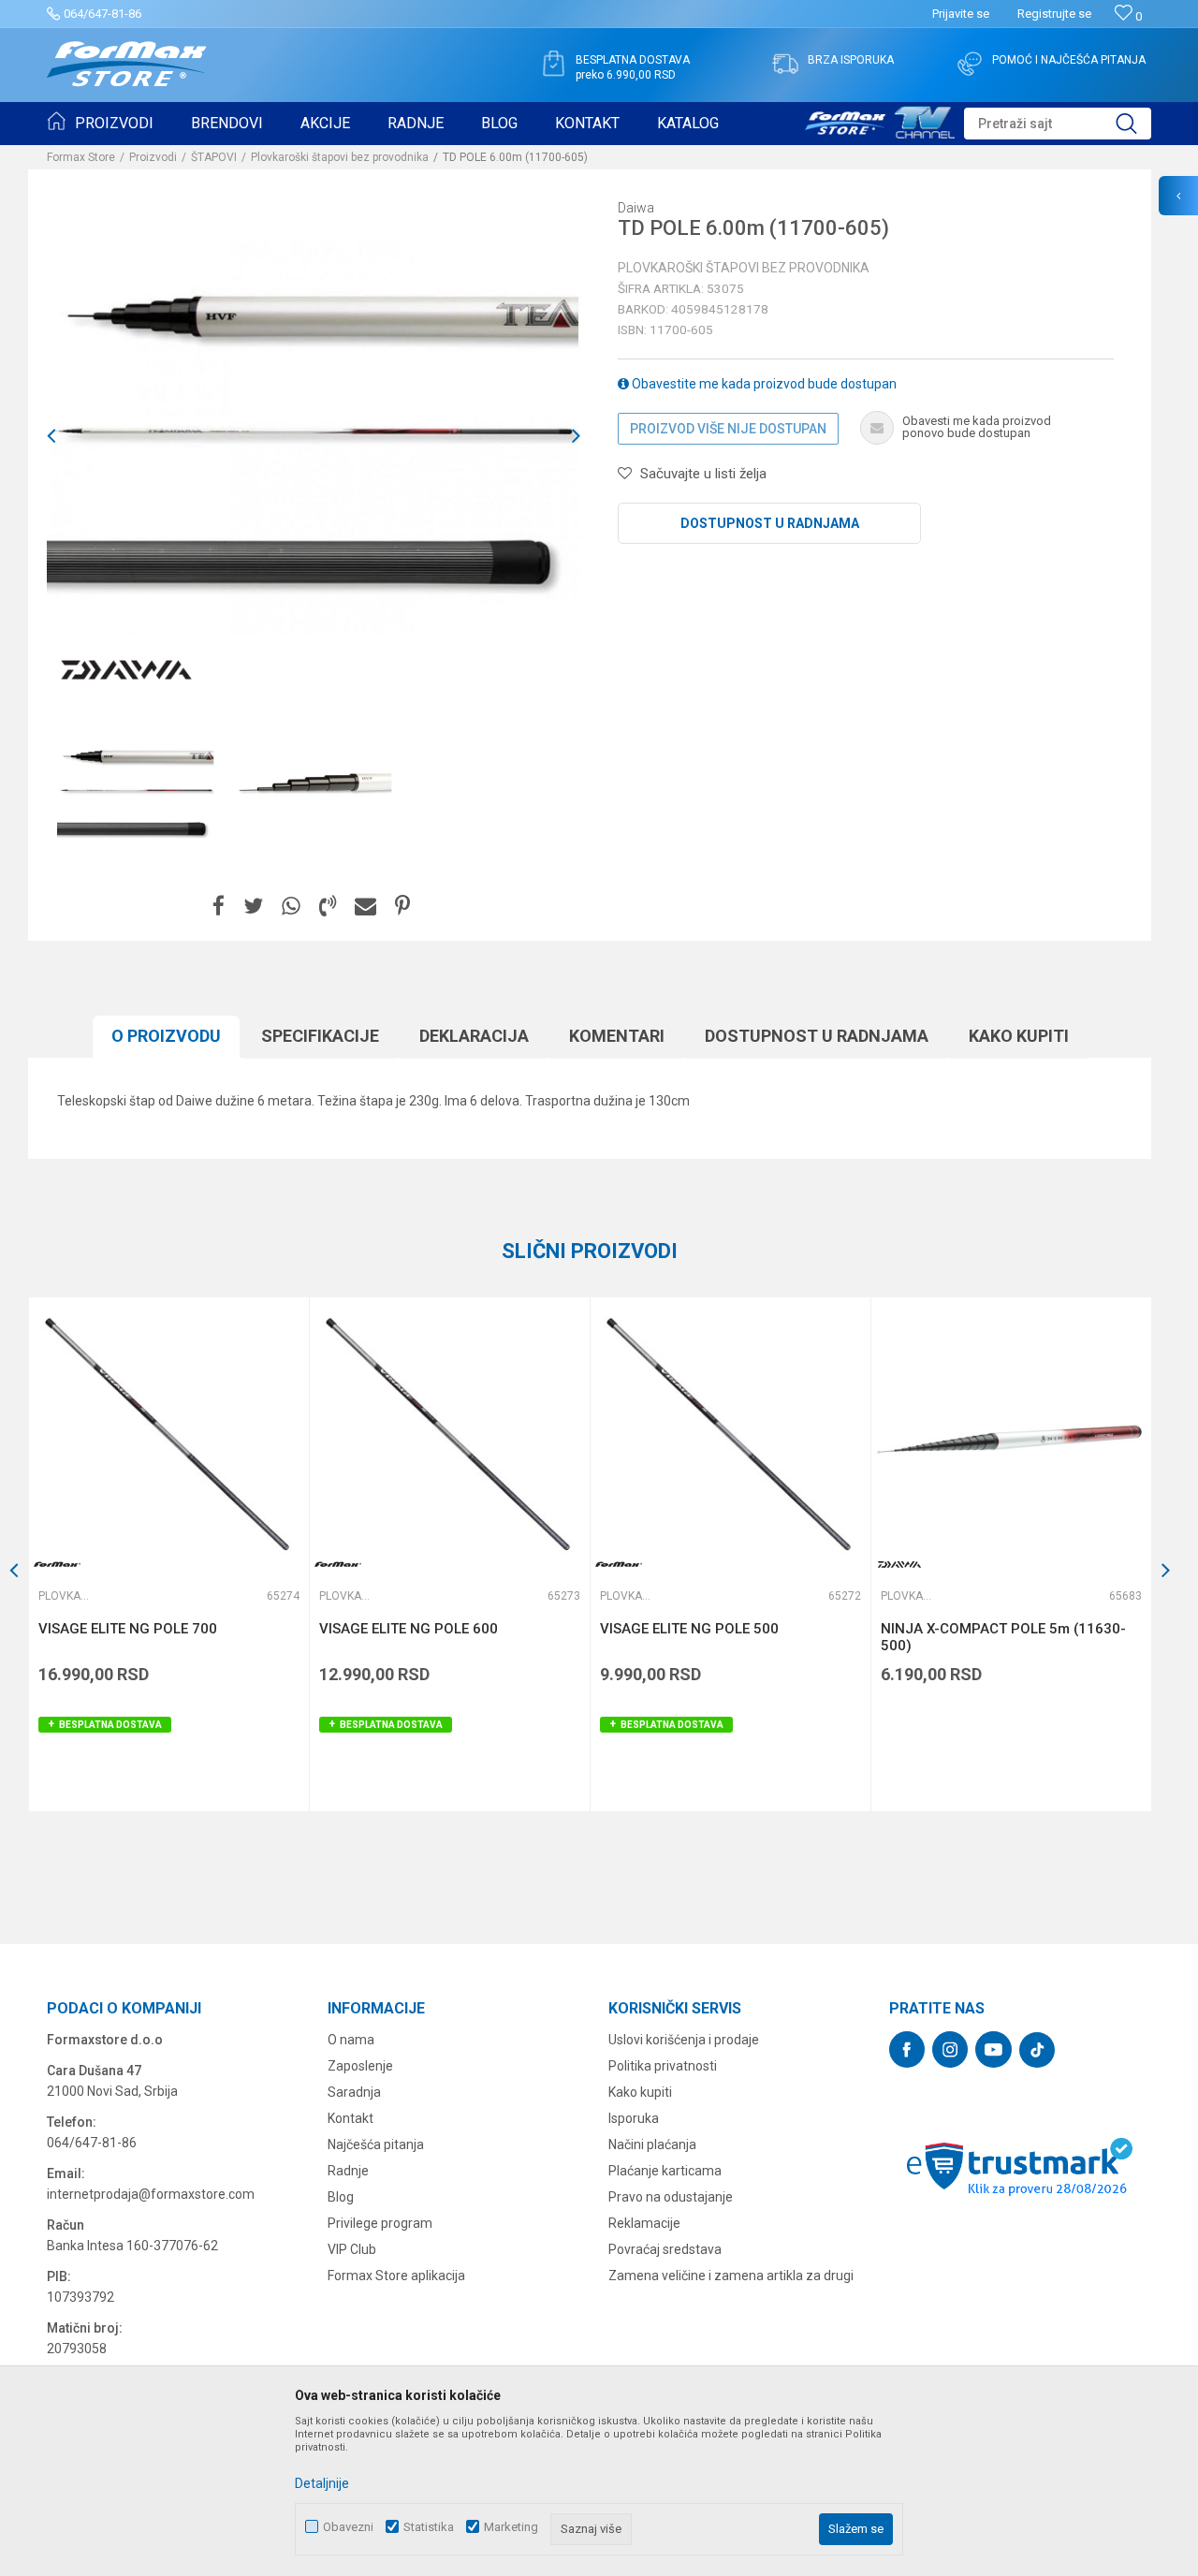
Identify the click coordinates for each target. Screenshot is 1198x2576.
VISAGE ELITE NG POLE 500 (689, 1629)
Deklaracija (474, 1036)
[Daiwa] (126, 670)
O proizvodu (166, 1036)
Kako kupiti (1019, 1036)
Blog (341, 2197)
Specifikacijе (320, 1036)
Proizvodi (153, 157)
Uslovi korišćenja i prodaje (684, 2040)
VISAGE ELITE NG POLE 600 (409, 1629)
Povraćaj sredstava (665, 2249)
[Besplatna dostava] (553, 64)
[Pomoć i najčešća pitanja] (970, 64)
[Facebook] (219, 907)
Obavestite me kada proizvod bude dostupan (763, 384)
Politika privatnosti (663, 2066)
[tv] (880, 120)
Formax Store (81, 157)
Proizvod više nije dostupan (728, 429)
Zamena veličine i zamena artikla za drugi (731, 2276)
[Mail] (365, 907)
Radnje (348, 2171)
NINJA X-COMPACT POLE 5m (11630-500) (1003, 1637)
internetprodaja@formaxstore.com (151, 2194)
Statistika (429, 2527)
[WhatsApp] (291, 907)
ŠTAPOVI (214, 157)
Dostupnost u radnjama (770, 523)
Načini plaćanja (652, 2144)
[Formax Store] (127, 64)
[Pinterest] (402, 907)
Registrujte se (1054, 14)
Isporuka (634, 2118)
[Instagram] (950, 2049)
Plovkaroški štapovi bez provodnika (340, 157)
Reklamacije (644, 2223)
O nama (351, 2040)
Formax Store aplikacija (396, 2276)
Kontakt (351, 2118)
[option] (136, 792)
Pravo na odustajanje (671, 2197)
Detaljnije (322, 2483)
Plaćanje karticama (665, 2171)
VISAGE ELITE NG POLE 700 (128, 1629)
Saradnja (354, 2092)
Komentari (617, 1036)
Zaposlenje (360, 2066)
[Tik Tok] (1037, 2050)
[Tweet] (253, 907)
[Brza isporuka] (785, 64)
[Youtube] (993, 2049)
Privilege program (380, 2223)
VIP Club (352, 2249)
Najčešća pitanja (376, 2144)
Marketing (511, 2527)
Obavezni (348, 2527)
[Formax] (57, 1565)
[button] (1058, 124)
